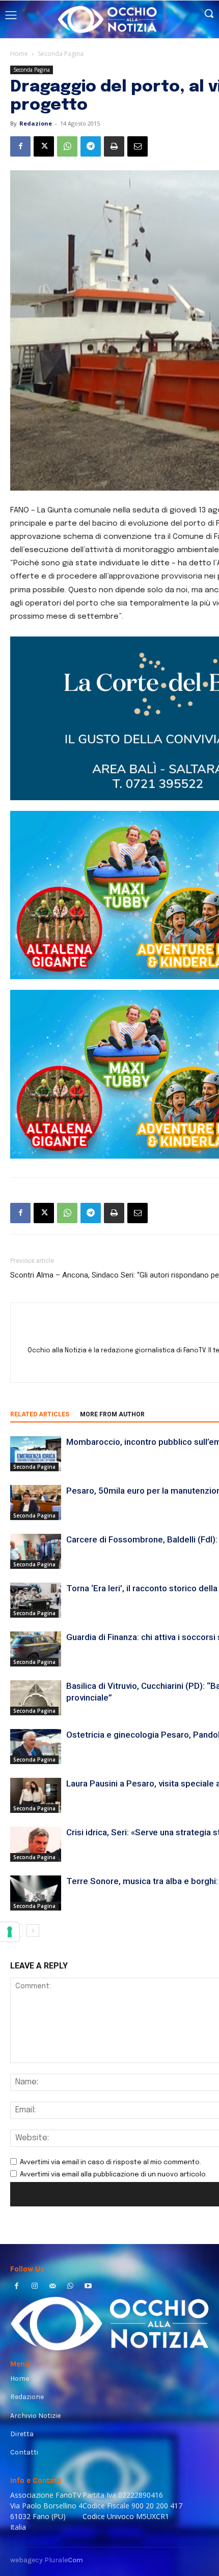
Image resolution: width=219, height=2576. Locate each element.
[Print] (114, 146)
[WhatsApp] (67, 146)
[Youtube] (88, 2287)
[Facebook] (20, 146)
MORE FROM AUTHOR (112, 1414)
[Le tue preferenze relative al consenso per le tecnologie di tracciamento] (10, 1932)
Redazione (36, 123)
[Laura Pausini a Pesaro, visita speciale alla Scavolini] (36, 1795)
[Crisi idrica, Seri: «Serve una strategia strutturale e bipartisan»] (36, 1844)
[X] (44, 146)
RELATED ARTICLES (40, 1414)
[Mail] (52, 2287)
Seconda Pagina (61, 54)
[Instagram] (34, 2287)
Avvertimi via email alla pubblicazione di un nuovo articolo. (114, 2175)
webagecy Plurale (47, 2560)
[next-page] (33, 1931)
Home (19, 54)
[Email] (138, 146)
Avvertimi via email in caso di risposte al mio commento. (111, 2162)
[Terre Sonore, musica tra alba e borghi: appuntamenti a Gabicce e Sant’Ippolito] (36, 1893)
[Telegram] (91, 146)
